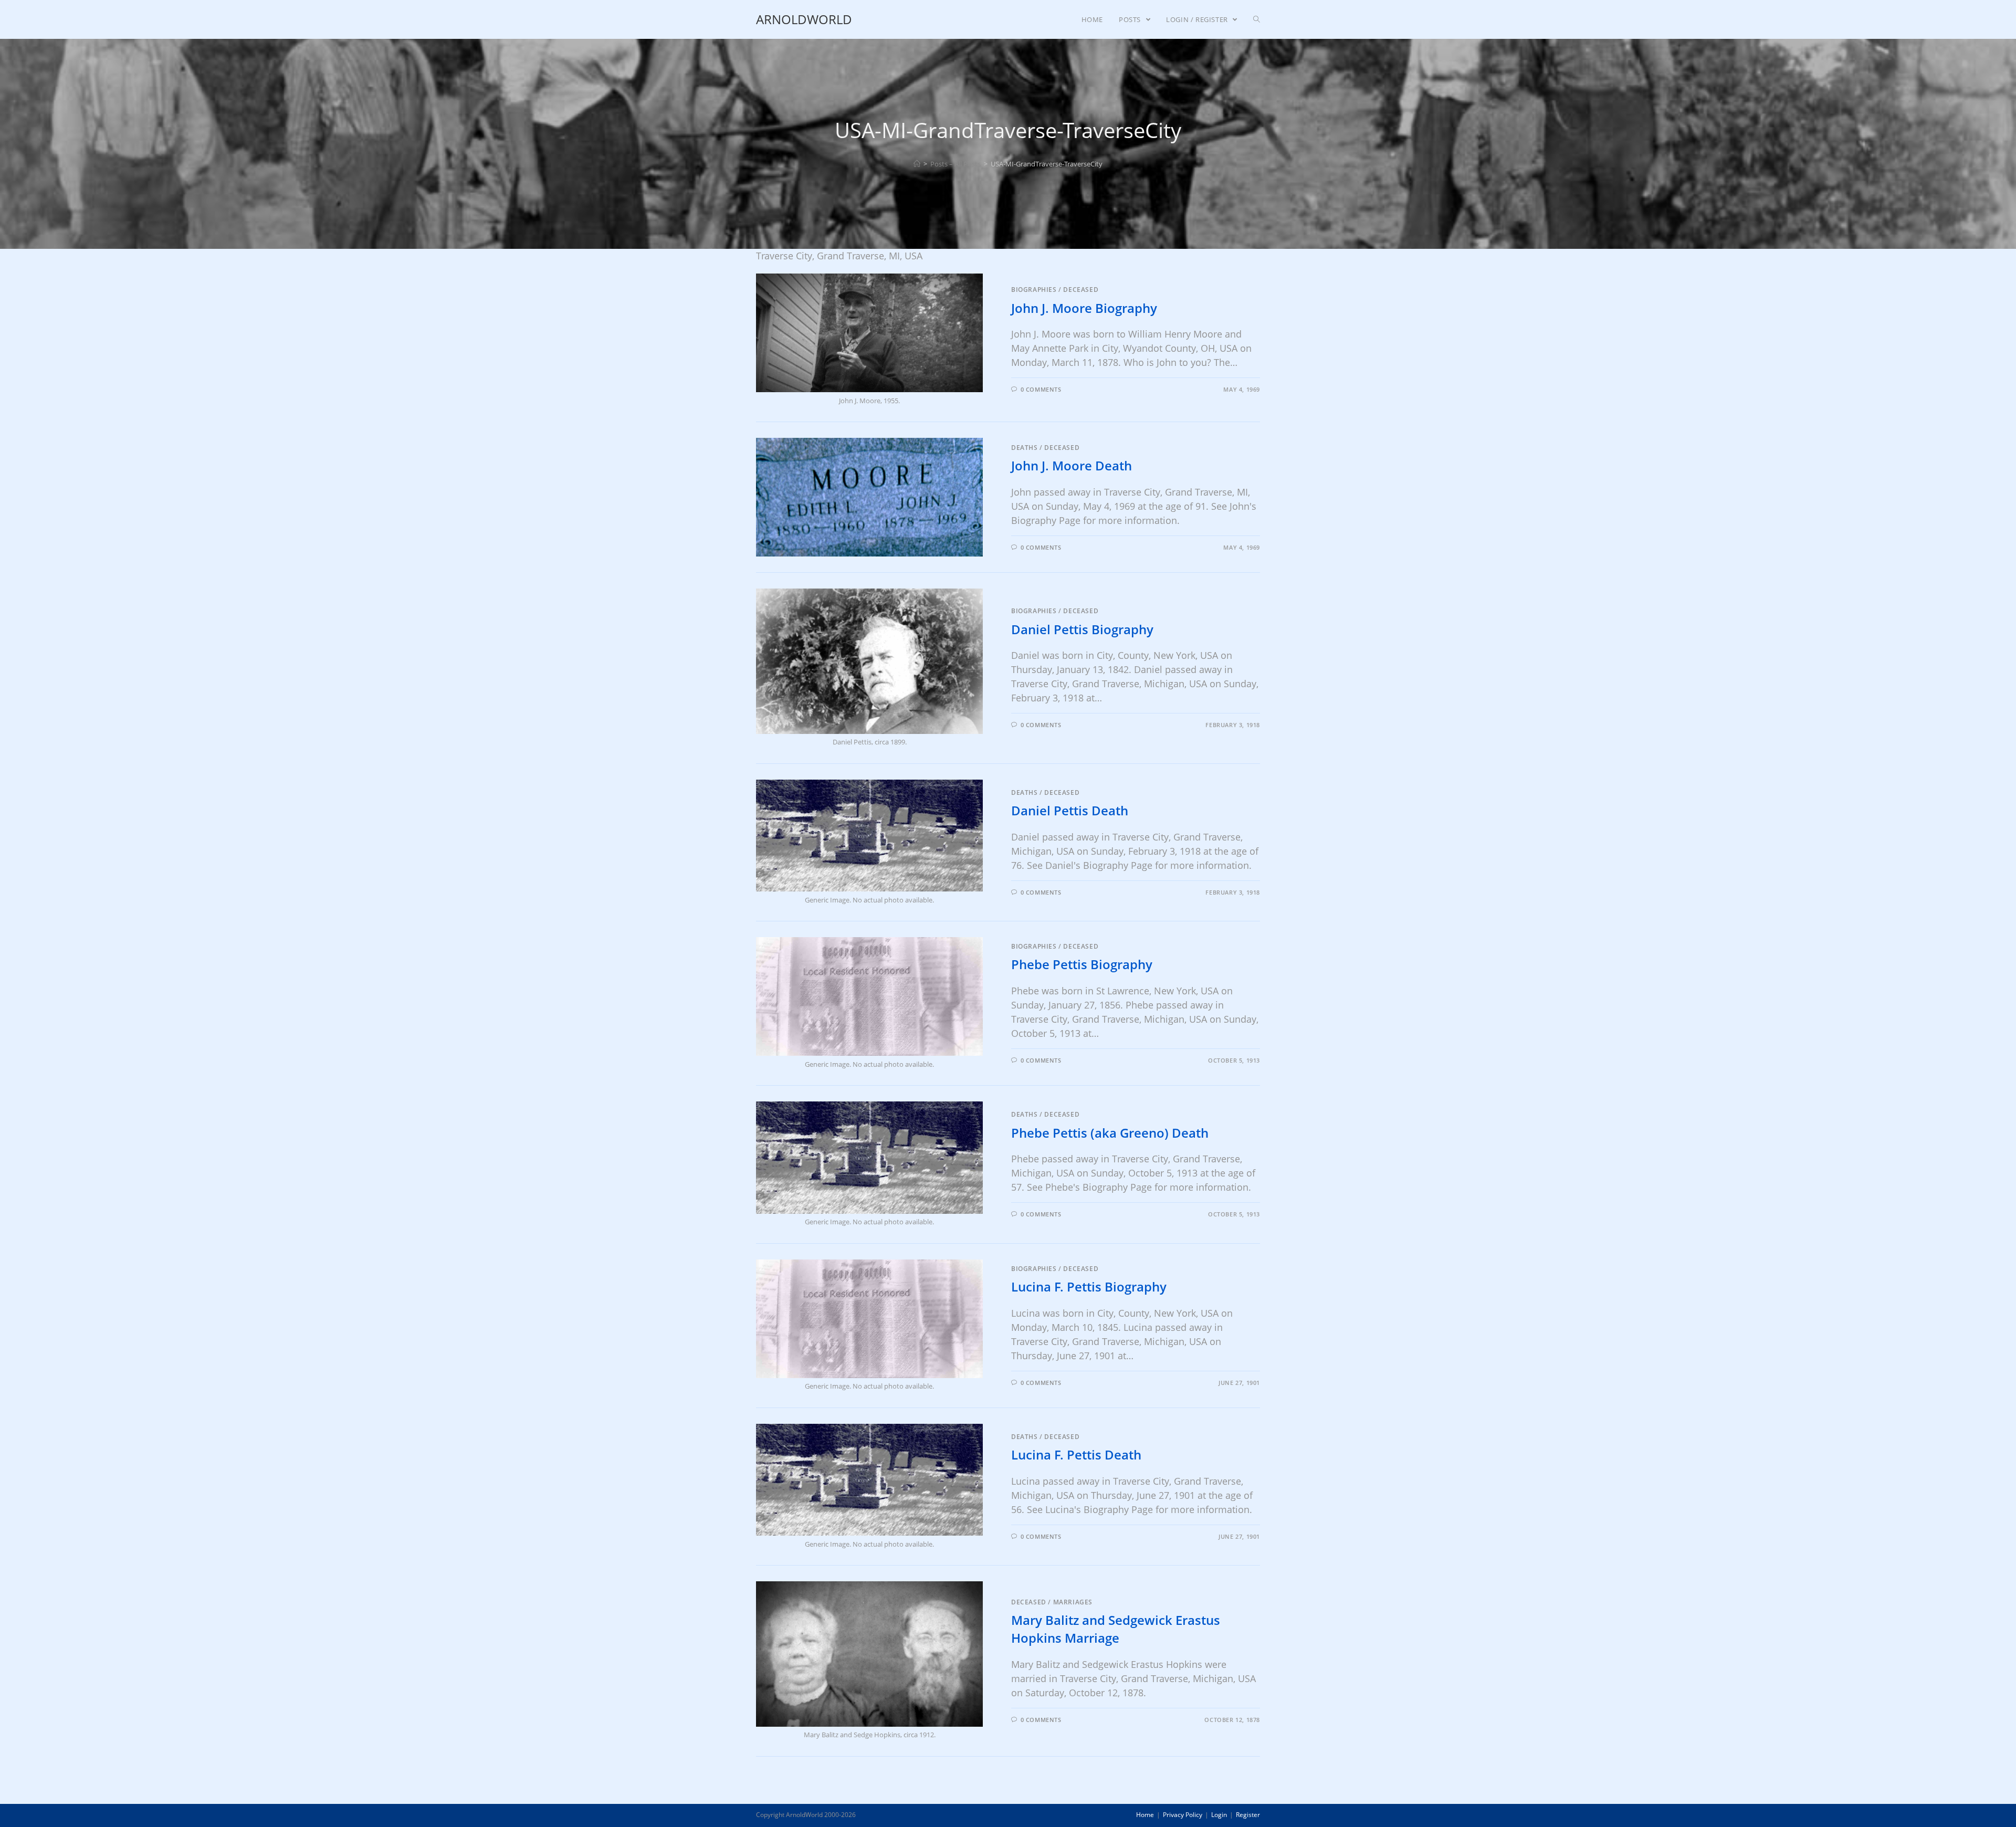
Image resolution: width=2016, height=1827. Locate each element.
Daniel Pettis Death (1070, 810)
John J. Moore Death (1072, 465)
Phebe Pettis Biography (1082, 964)
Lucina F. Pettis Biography (1089, 1287)
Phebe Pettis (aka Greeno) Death (1110, 1133)
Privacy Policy (1183, 1815)
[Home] (917, 164)
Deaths (1025, 448)
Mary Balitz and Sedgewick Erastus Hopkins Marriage (1116, 1629)
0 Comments (1041, 389)
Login (1219, 1815)
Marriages (1073, 1602)
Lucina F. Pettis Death (1076, 1455)
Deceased (1081, 290)
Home (1145, 1815)
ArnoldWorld (804, 19)
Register (1248, 1815)
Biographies (1034, 290)
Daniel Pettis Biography (1082, 629)
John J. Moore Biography (1084, 308)
